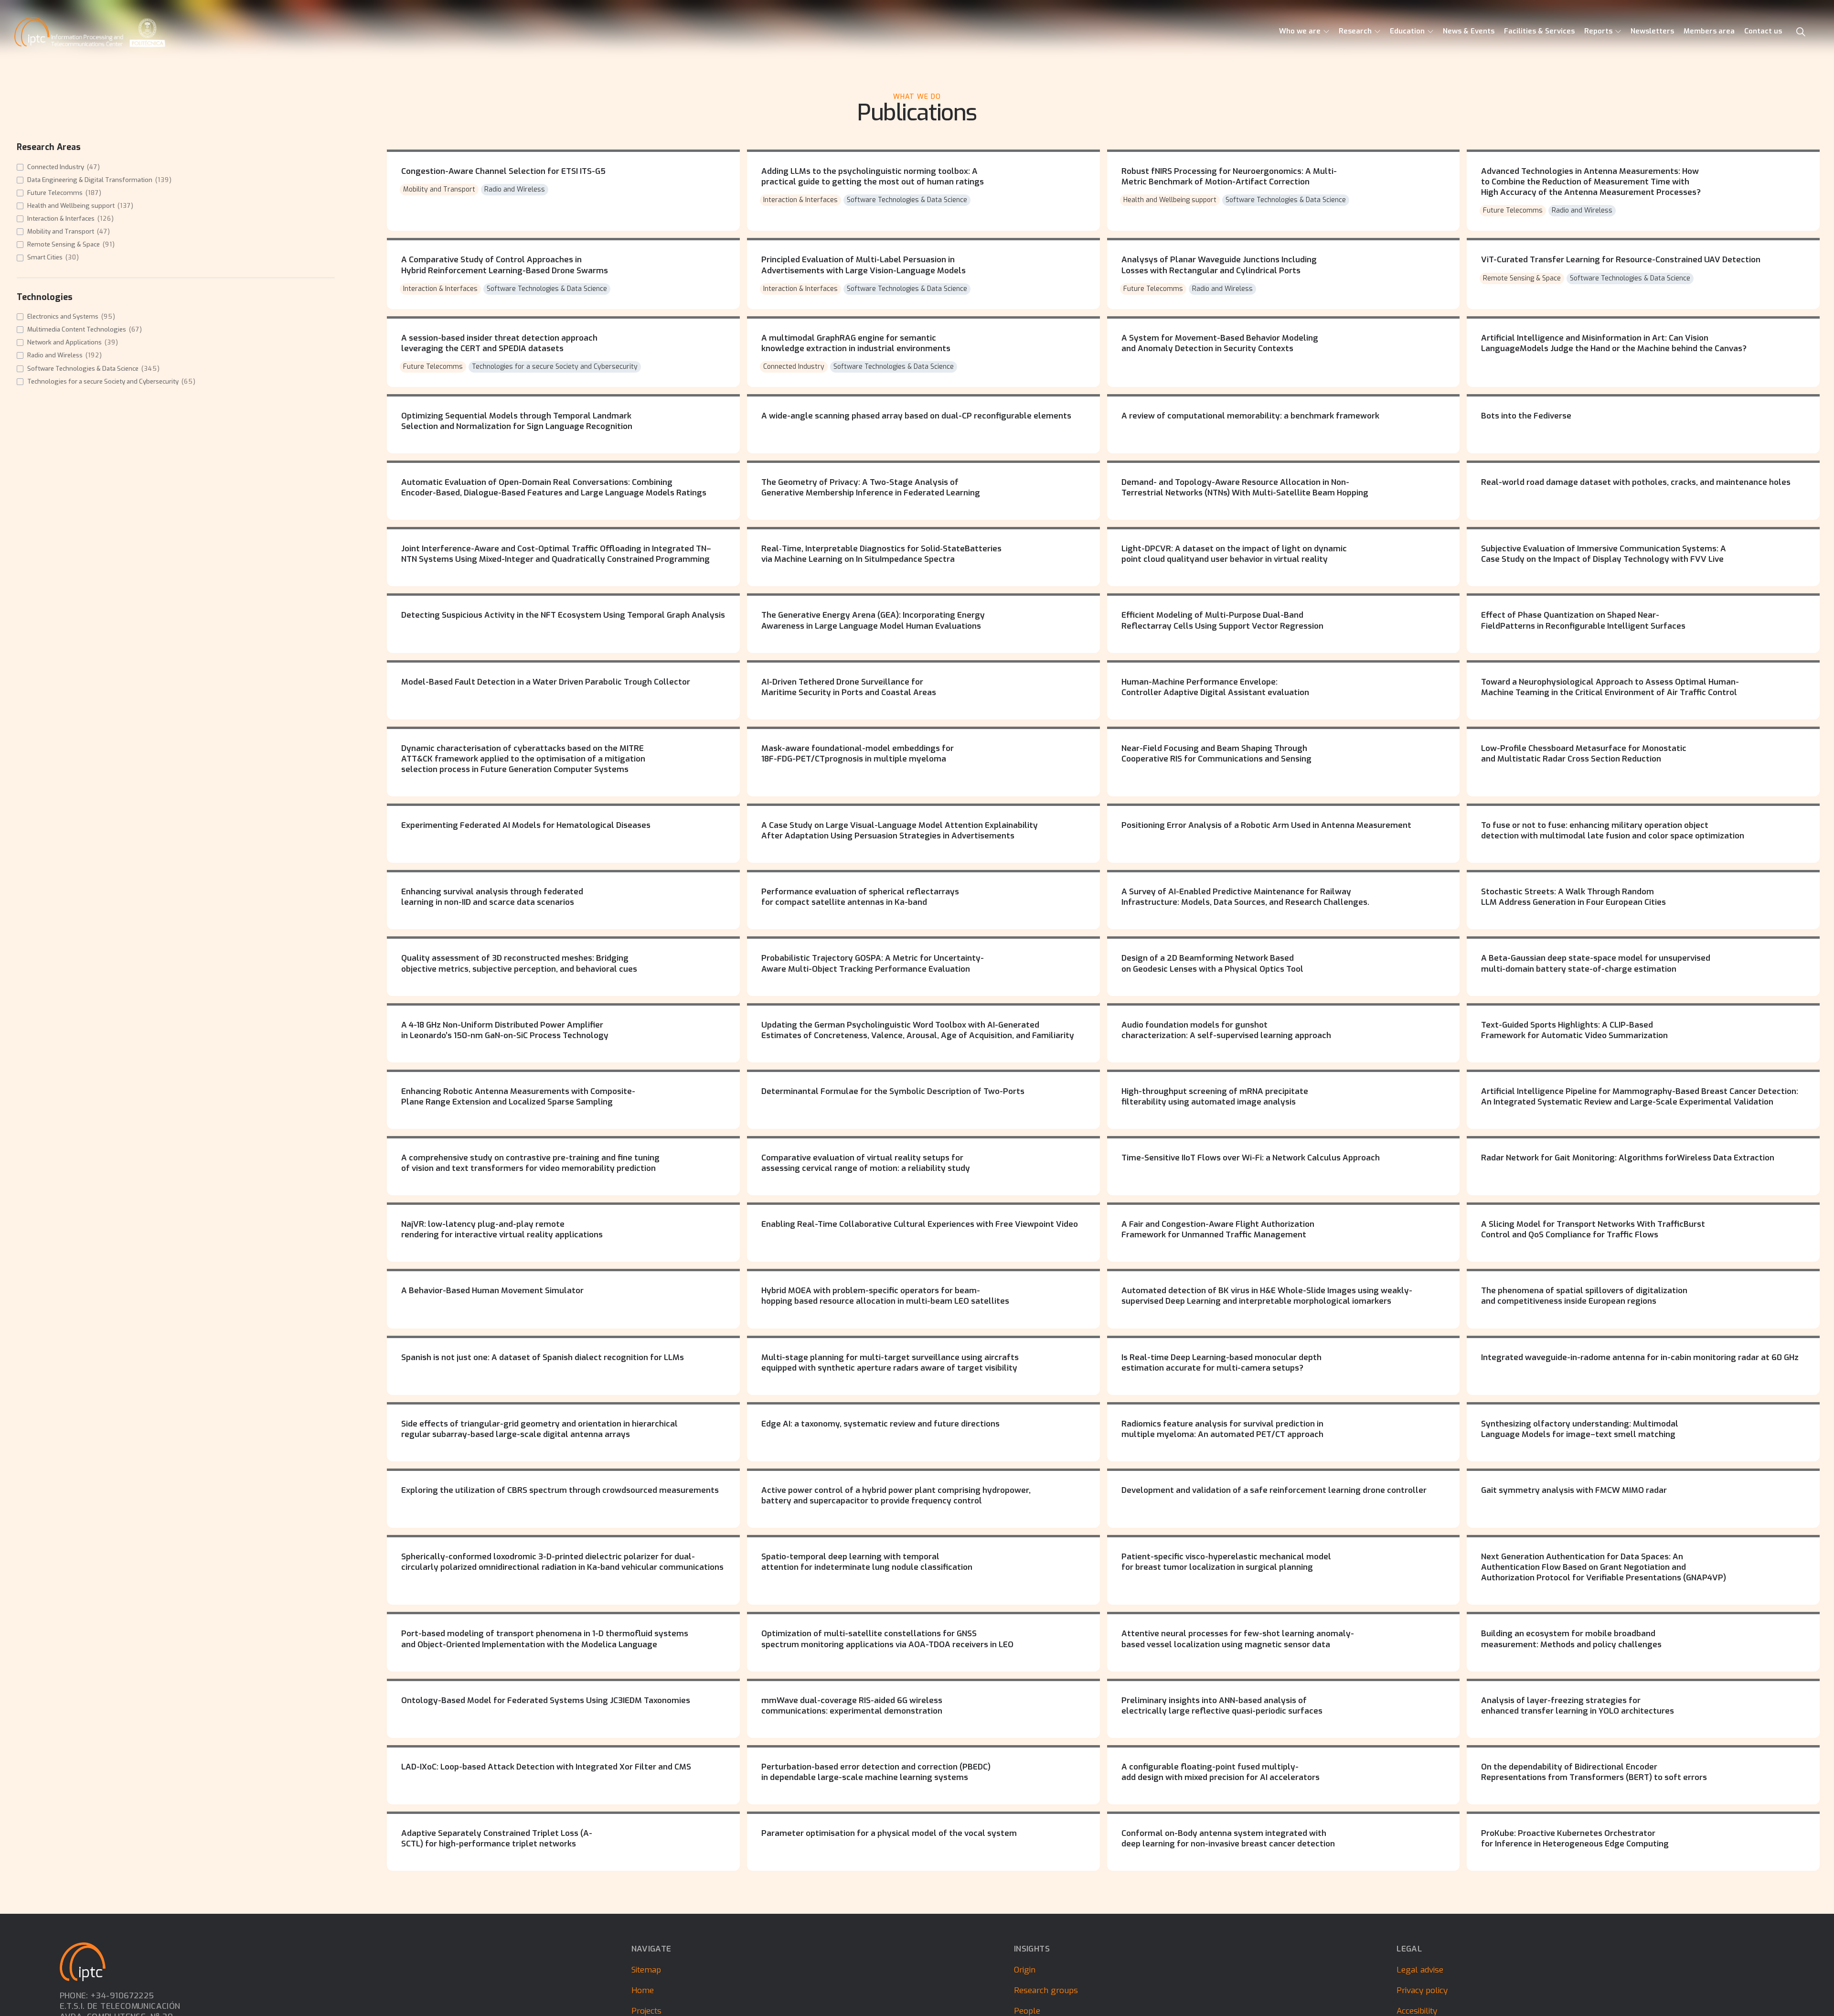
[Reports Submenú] (1618, 32)
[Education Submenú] (1430, 32)
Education (1407, 31)
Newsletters (1652, 31)
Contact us (1763, 31)
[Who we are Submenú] (1326, 32)
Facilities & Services (1539, 31)
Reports (1598, 31)
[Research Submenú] (1377, 32)
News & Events (1469, 31)
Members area (1709, 31)
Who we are (1300, 31)
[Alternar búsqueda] (1801, 32)
